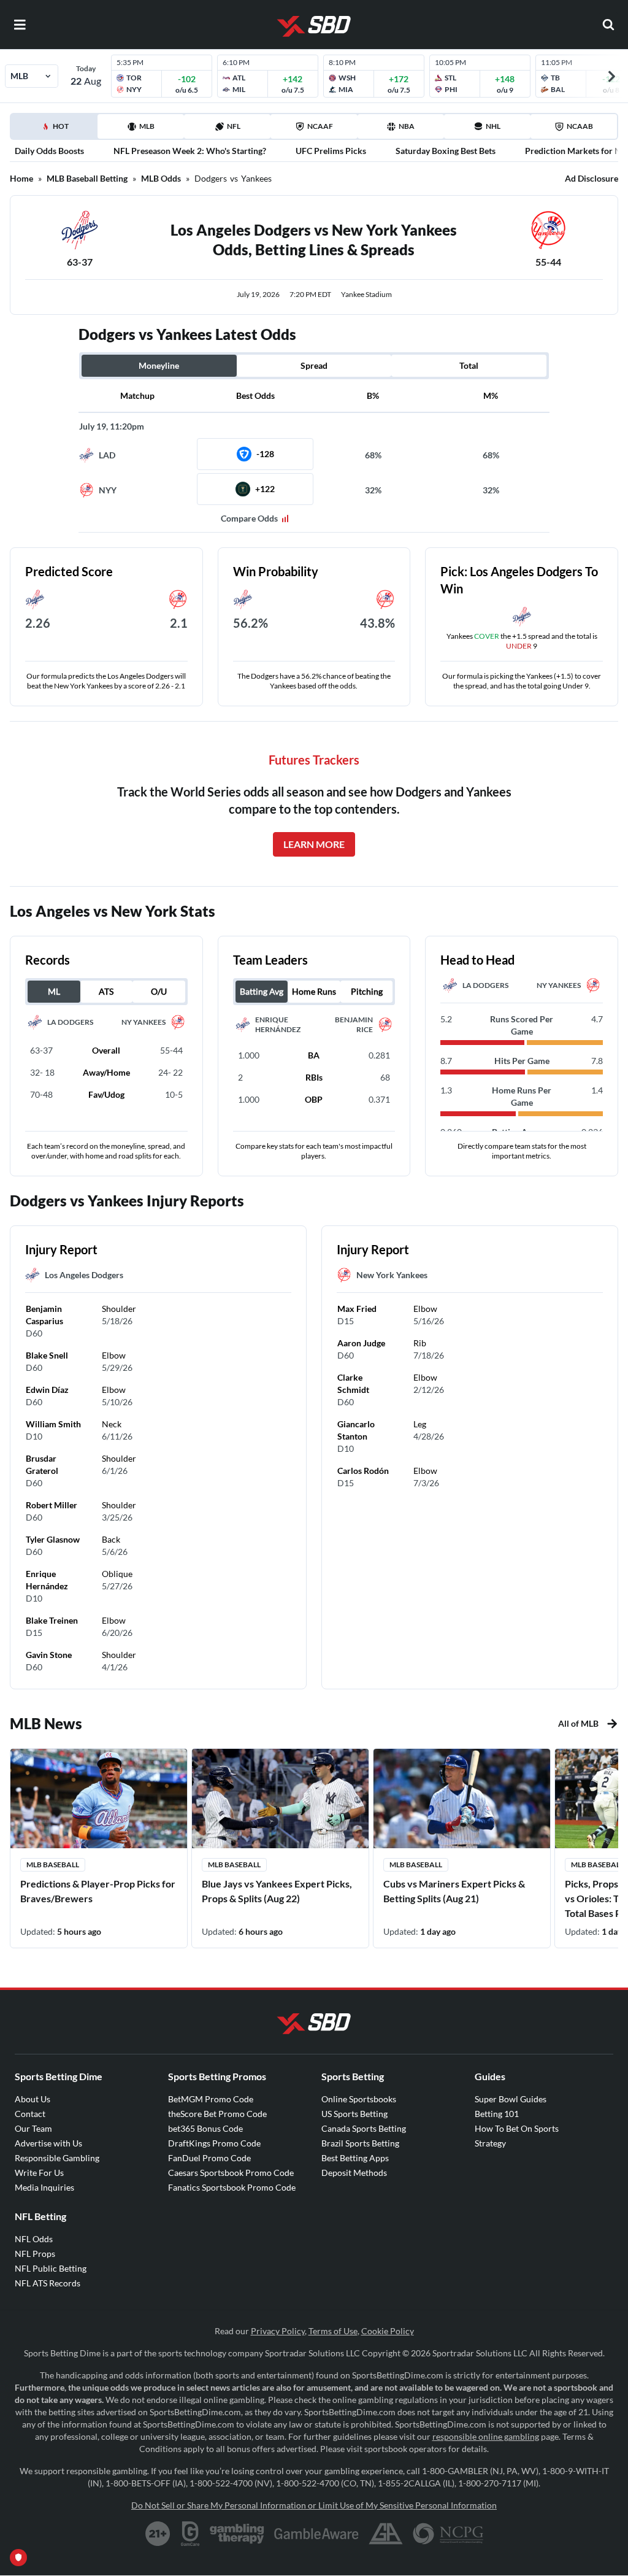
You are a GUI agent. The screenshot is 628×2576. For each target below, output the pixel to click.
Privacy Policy (278, 2331)
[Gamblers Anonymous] (386, 2534)
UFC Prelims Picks (331, 151)
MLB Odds (161, 178)
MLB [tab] (147, 126)
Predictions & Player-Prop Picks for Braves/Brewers (98, 1891)
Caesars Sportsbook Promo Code (231, 2173)
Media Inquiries (44, 2187)
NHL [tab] (493, 126)
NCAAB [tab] (580, 126)
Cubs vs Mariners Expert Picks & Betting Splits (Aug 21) (454, 1891)
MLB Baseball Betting (87, 178)
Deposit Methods (354, 2173)
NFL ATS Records (48, 2283)
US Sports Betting (354, 2114)
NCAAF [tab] (320, 126)
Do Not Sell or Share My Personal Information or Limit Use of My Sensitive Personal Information (314, 2505)
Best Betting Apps (355, 2158)
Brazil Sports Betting (360, 2143)
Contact (30, 2114)
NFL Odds (34, 2239)
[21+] (158, 2534)
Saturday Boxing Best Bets (446, 151)
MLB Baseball (53, 1865)
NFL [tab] (234, 126)
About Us (33, 2099)
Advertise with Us (48, 2143)
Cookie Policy (388, 2331)
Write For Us (39, 2173)
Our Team (33, 2128)
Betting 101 (497, 2114)
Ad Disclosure (592, 178)
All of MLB (578, 1723)
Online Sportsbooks (359, 2099)
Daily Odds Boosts (49, 151)
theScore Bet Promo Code (217, 2114)
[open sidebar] (20, 25)
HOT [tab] (56, 130)
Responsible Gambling (57, 2158)
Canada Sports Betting (364, 2128)
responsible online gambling (486, 2436)
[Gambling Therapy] (237, 2534)
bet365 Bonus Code (205, 2128)
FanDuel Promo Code (209, 2158)
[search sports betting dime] (608, 25)
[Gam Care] (190, 2534)
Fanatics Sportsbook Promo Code (232, 2187)
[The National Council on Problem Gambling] (448, 2534)
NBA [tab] (407, 126)
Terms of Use (333, 2331)
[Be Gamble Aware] (316, 2534)
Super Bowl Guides (511, 2099)
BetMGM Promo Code (211, 2099)
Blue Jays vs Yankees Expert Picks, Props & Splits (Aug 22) (277, 1891)
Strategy (490, 2143)
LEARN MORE (314, 844)
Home (21, 178)
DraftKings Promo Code (214, 2143)
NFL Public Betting (51, 2268)
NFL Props (35, 2254)
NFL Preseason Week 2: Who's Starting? (190, 151)
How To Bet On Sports (517, 2128)
